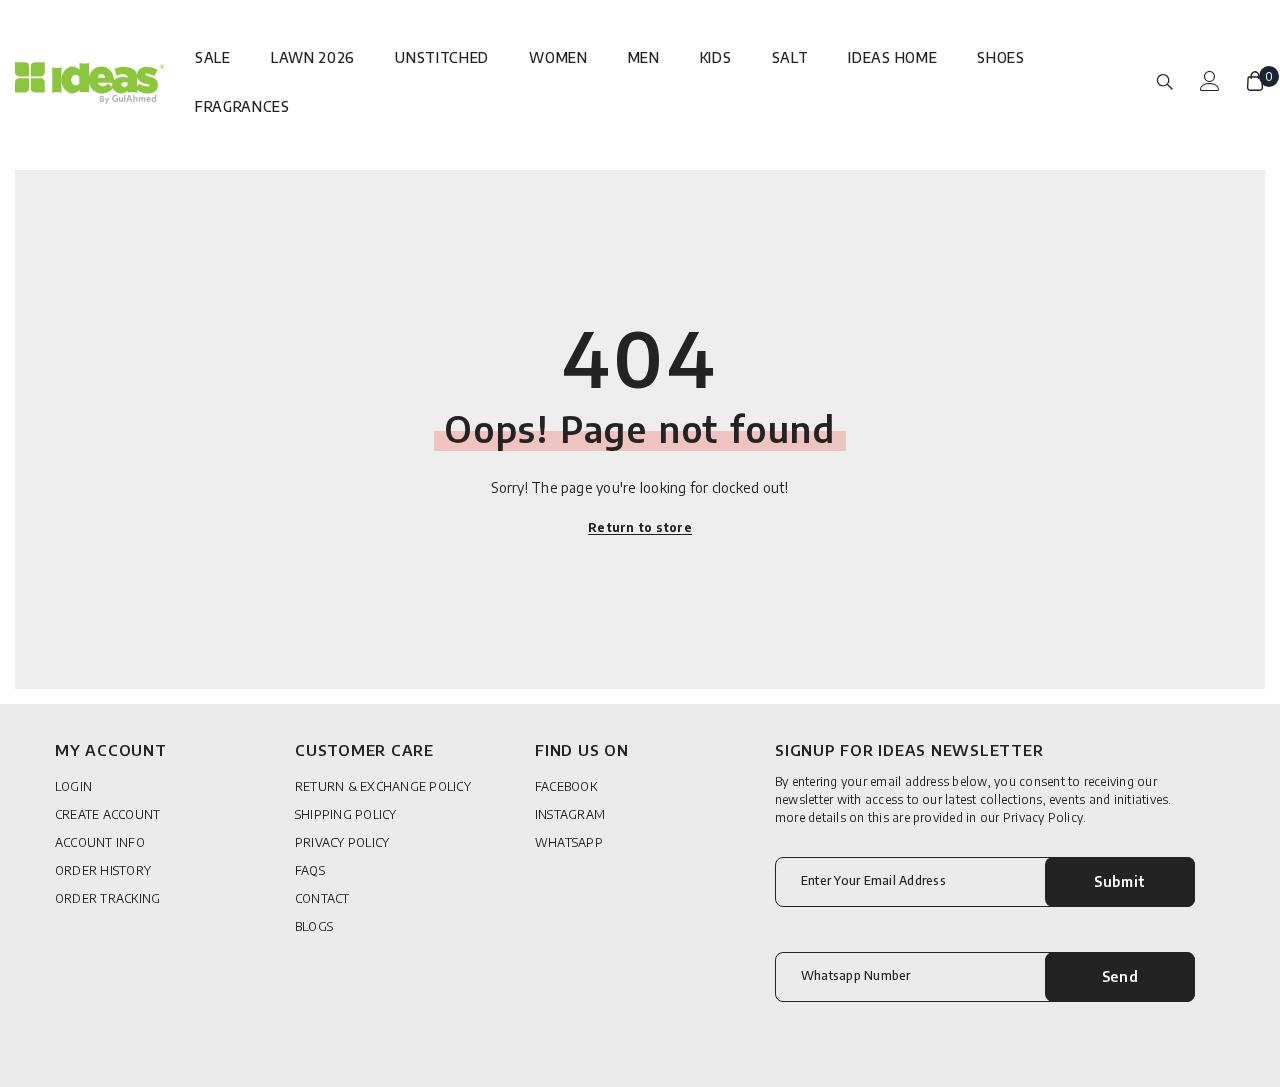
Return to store (640, 527)
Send (1120, 976)
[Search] (1165, 81)
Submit (1120, 881)
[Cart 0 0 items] (1255, 81)
